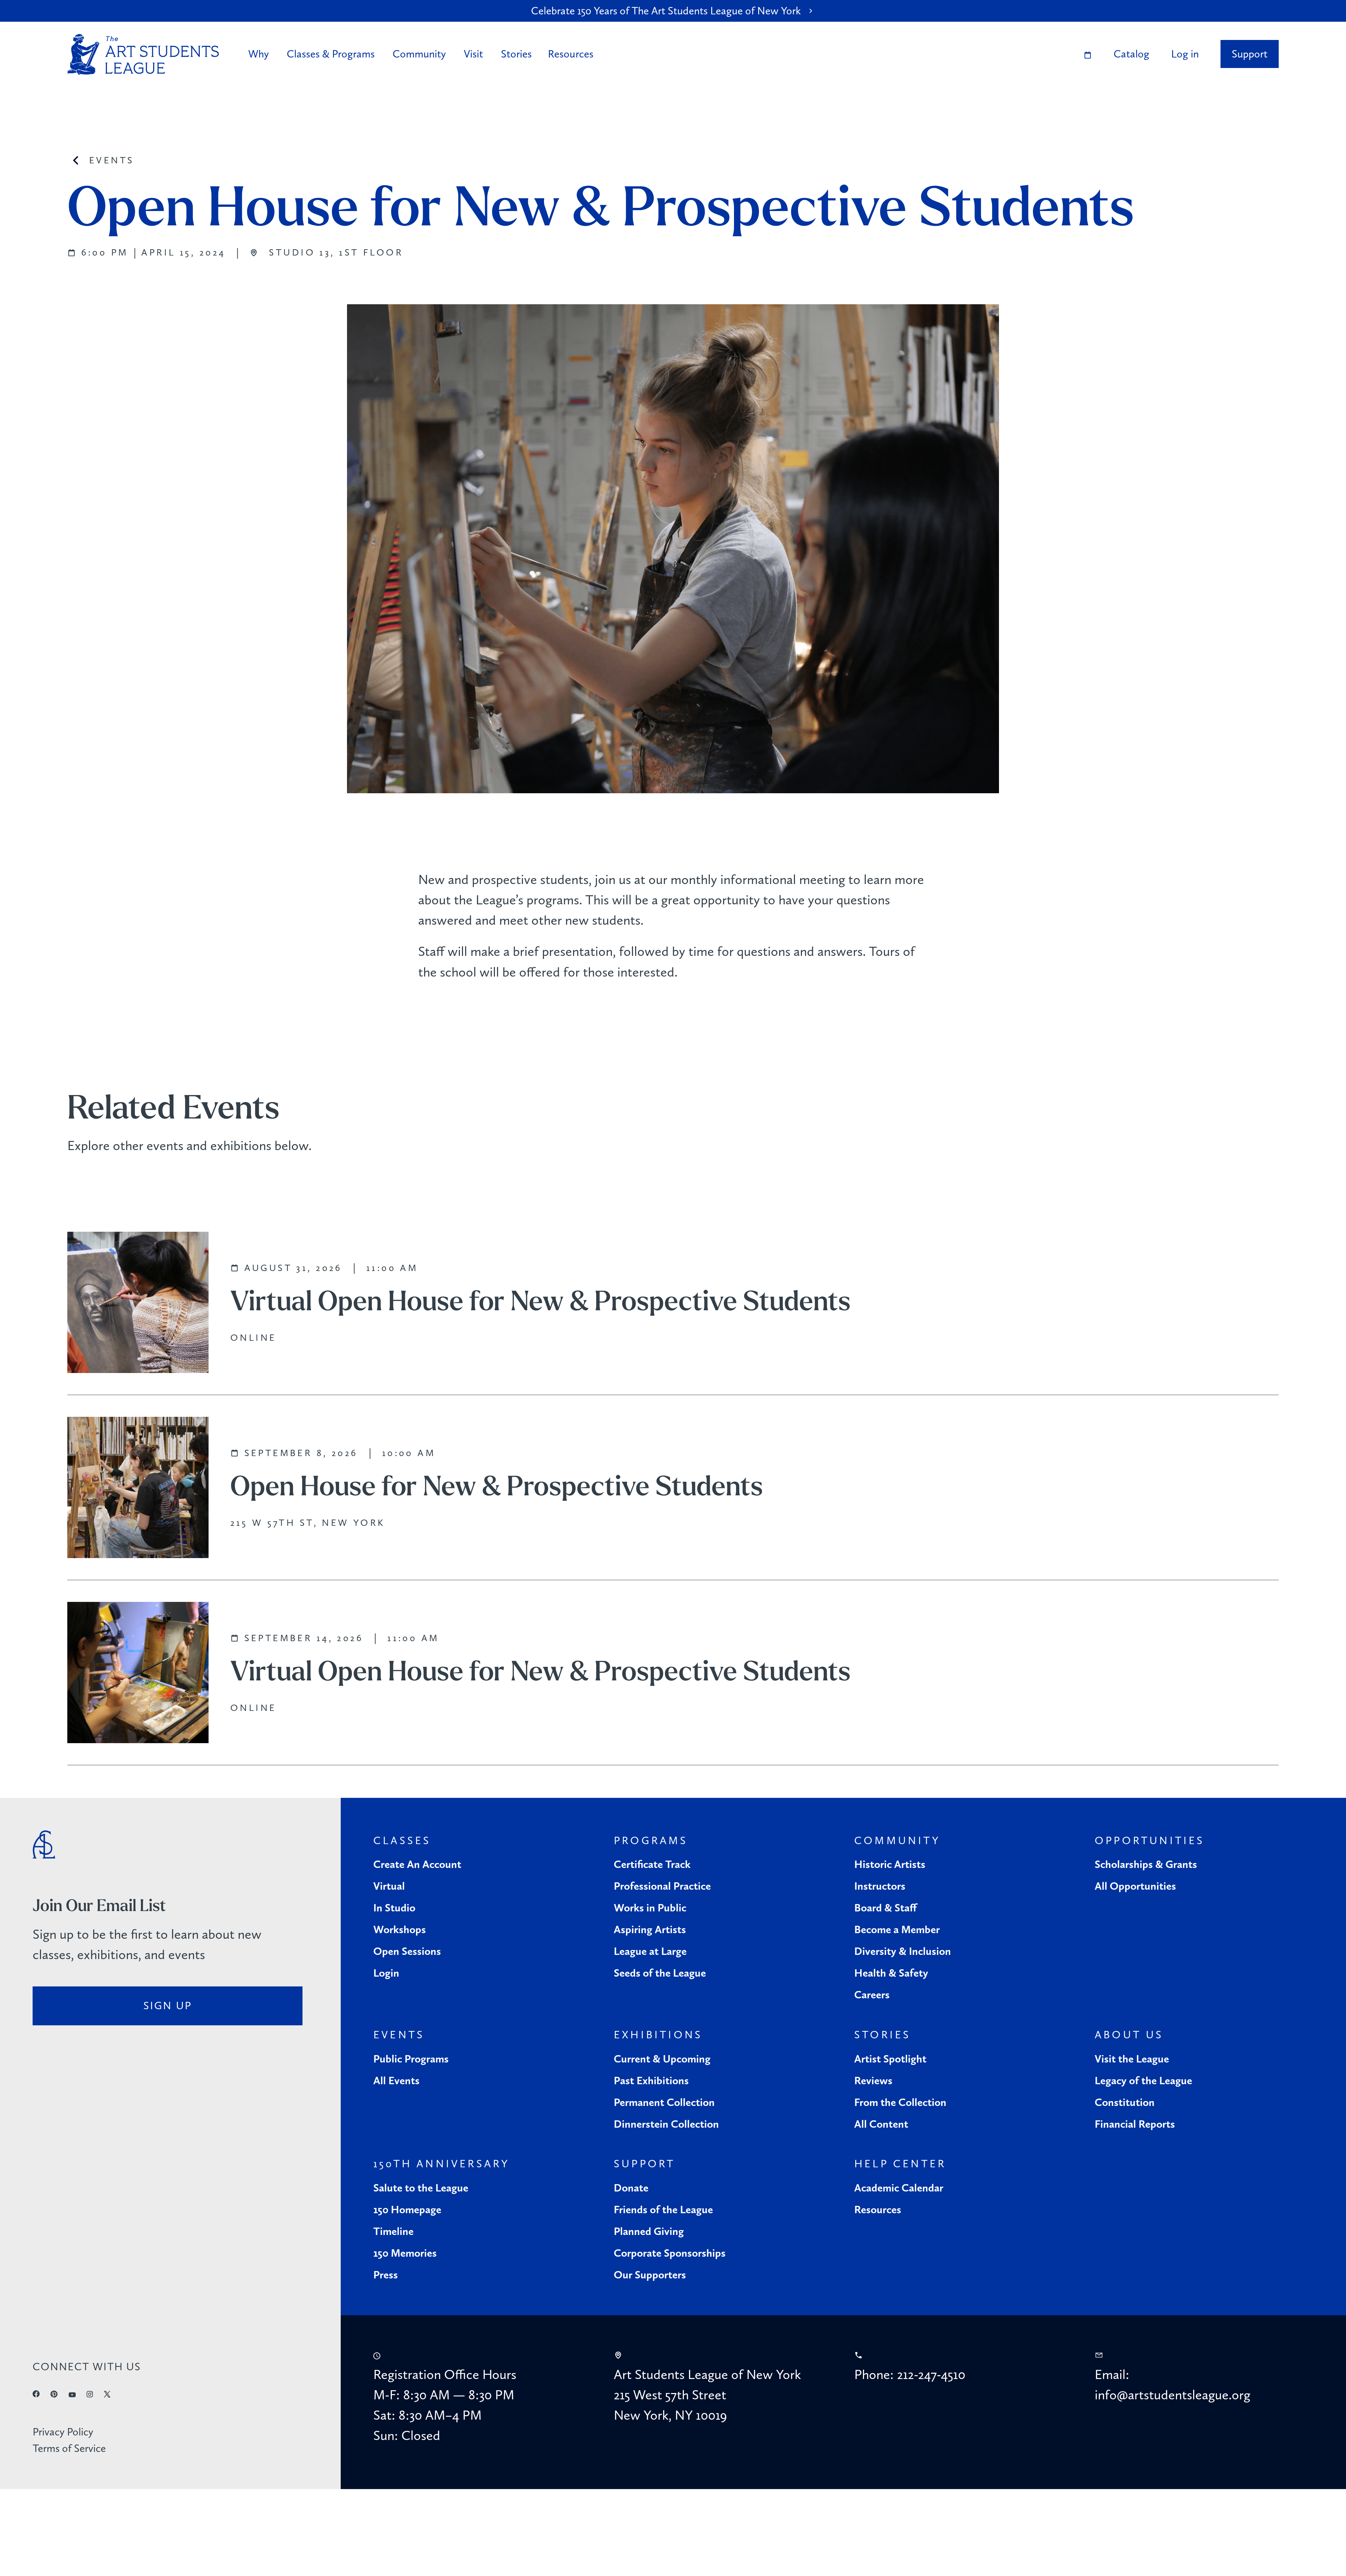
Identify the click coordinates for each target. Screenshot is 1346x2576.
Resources (571, 54)
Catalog (1131, 54)
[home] (143, 55)
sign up (168, 2006)
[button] (260, 54)
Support (1250, 54)
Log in (1185, 54)
